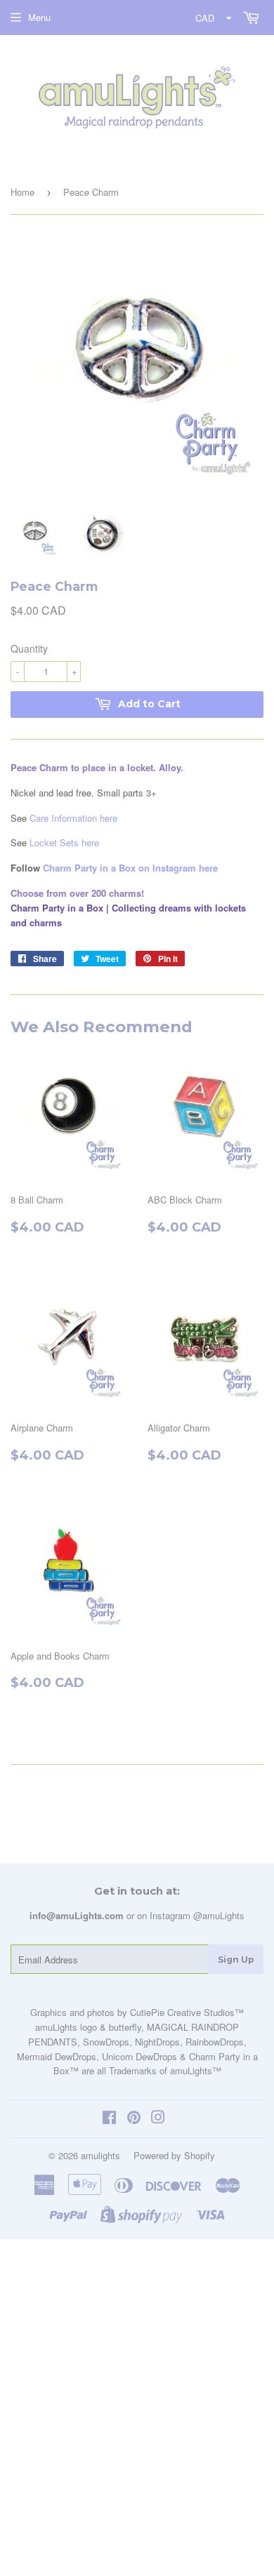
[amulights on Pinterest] (134, 2119)
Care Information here (73, 818)
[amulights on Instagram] (158, 2119)
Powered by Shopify (174, 2155)
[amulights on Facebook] (109, 2119)
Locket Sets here (64, 842)
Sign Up (236, 1960)
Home (22, 192)
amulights (100, 2155)
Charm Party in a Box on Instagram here (130, 868)
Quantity (29, 648)
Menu (39, 17)
